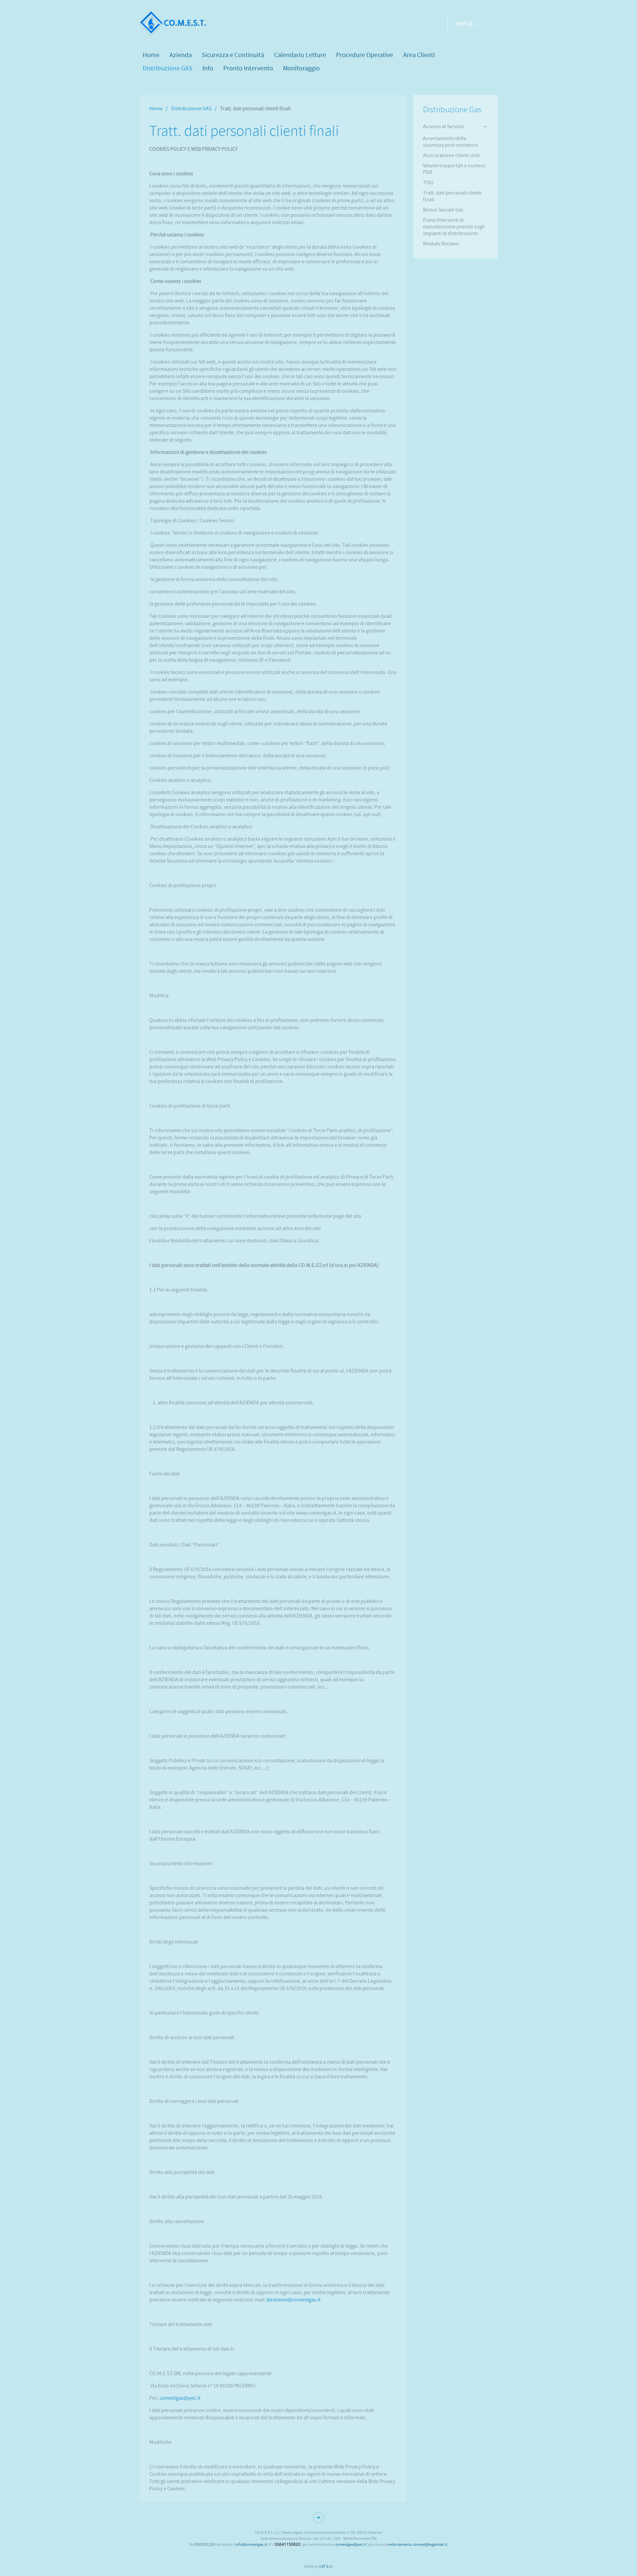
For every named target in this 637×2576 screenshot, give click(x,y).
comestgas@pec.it (180, 2398)
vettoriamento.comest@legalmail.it (417, 2544)
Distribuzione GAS (191, 109)
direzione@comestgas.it (293, 2300)
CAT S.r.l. (326, 2566)
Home (156, 109)
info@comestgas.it (251, 2544)
